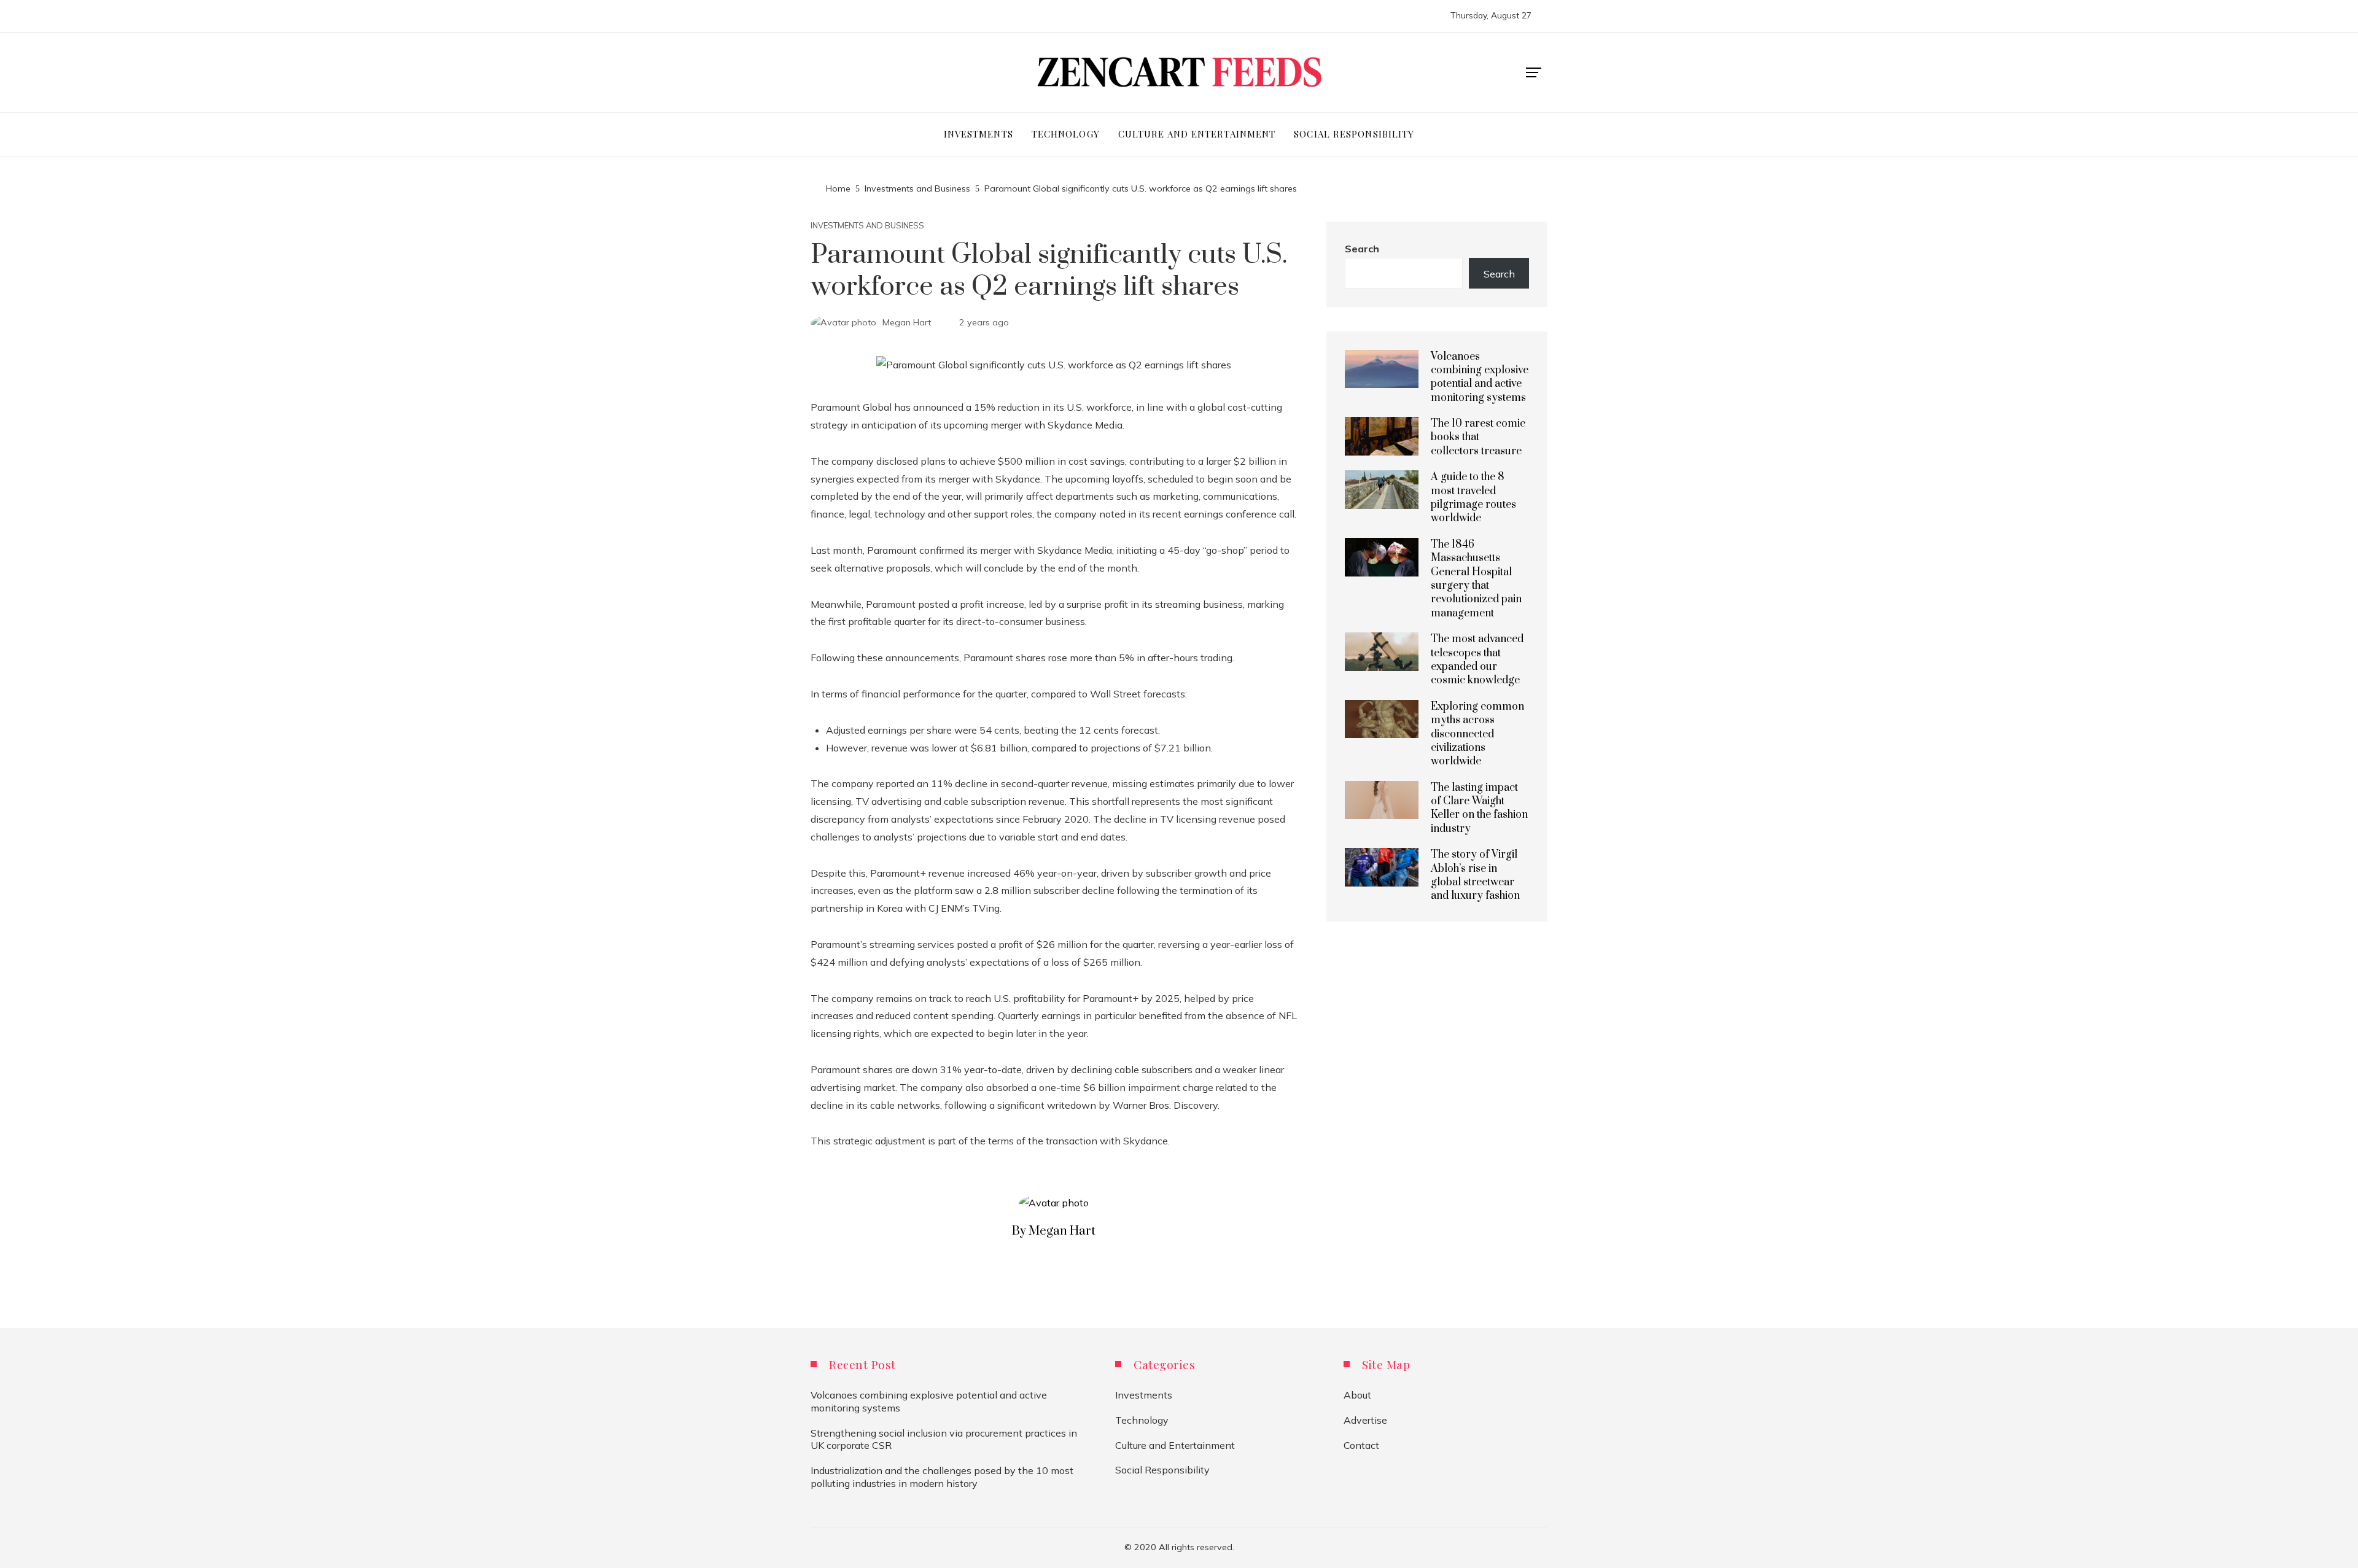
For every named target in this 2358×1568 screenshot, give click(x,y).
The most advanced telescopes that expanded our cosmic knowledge (1477, 660)
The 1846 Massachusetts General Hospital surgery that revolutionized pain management (1476, 579)
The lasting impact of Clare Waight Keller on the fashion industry (1479, 808)
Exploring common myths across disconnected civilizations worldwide (1477, 734)
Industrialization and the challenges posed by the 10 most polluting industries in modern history (942, 1477)
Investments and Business (867, 226)
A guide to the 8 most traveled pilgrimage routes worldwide (1473, 498)
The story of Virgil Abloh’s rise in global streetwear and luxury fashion (1475, 875)
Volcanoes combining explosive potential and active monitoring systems (1480, 377)
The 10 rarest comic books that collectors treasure (1478, 437)
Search (1362, 249)
